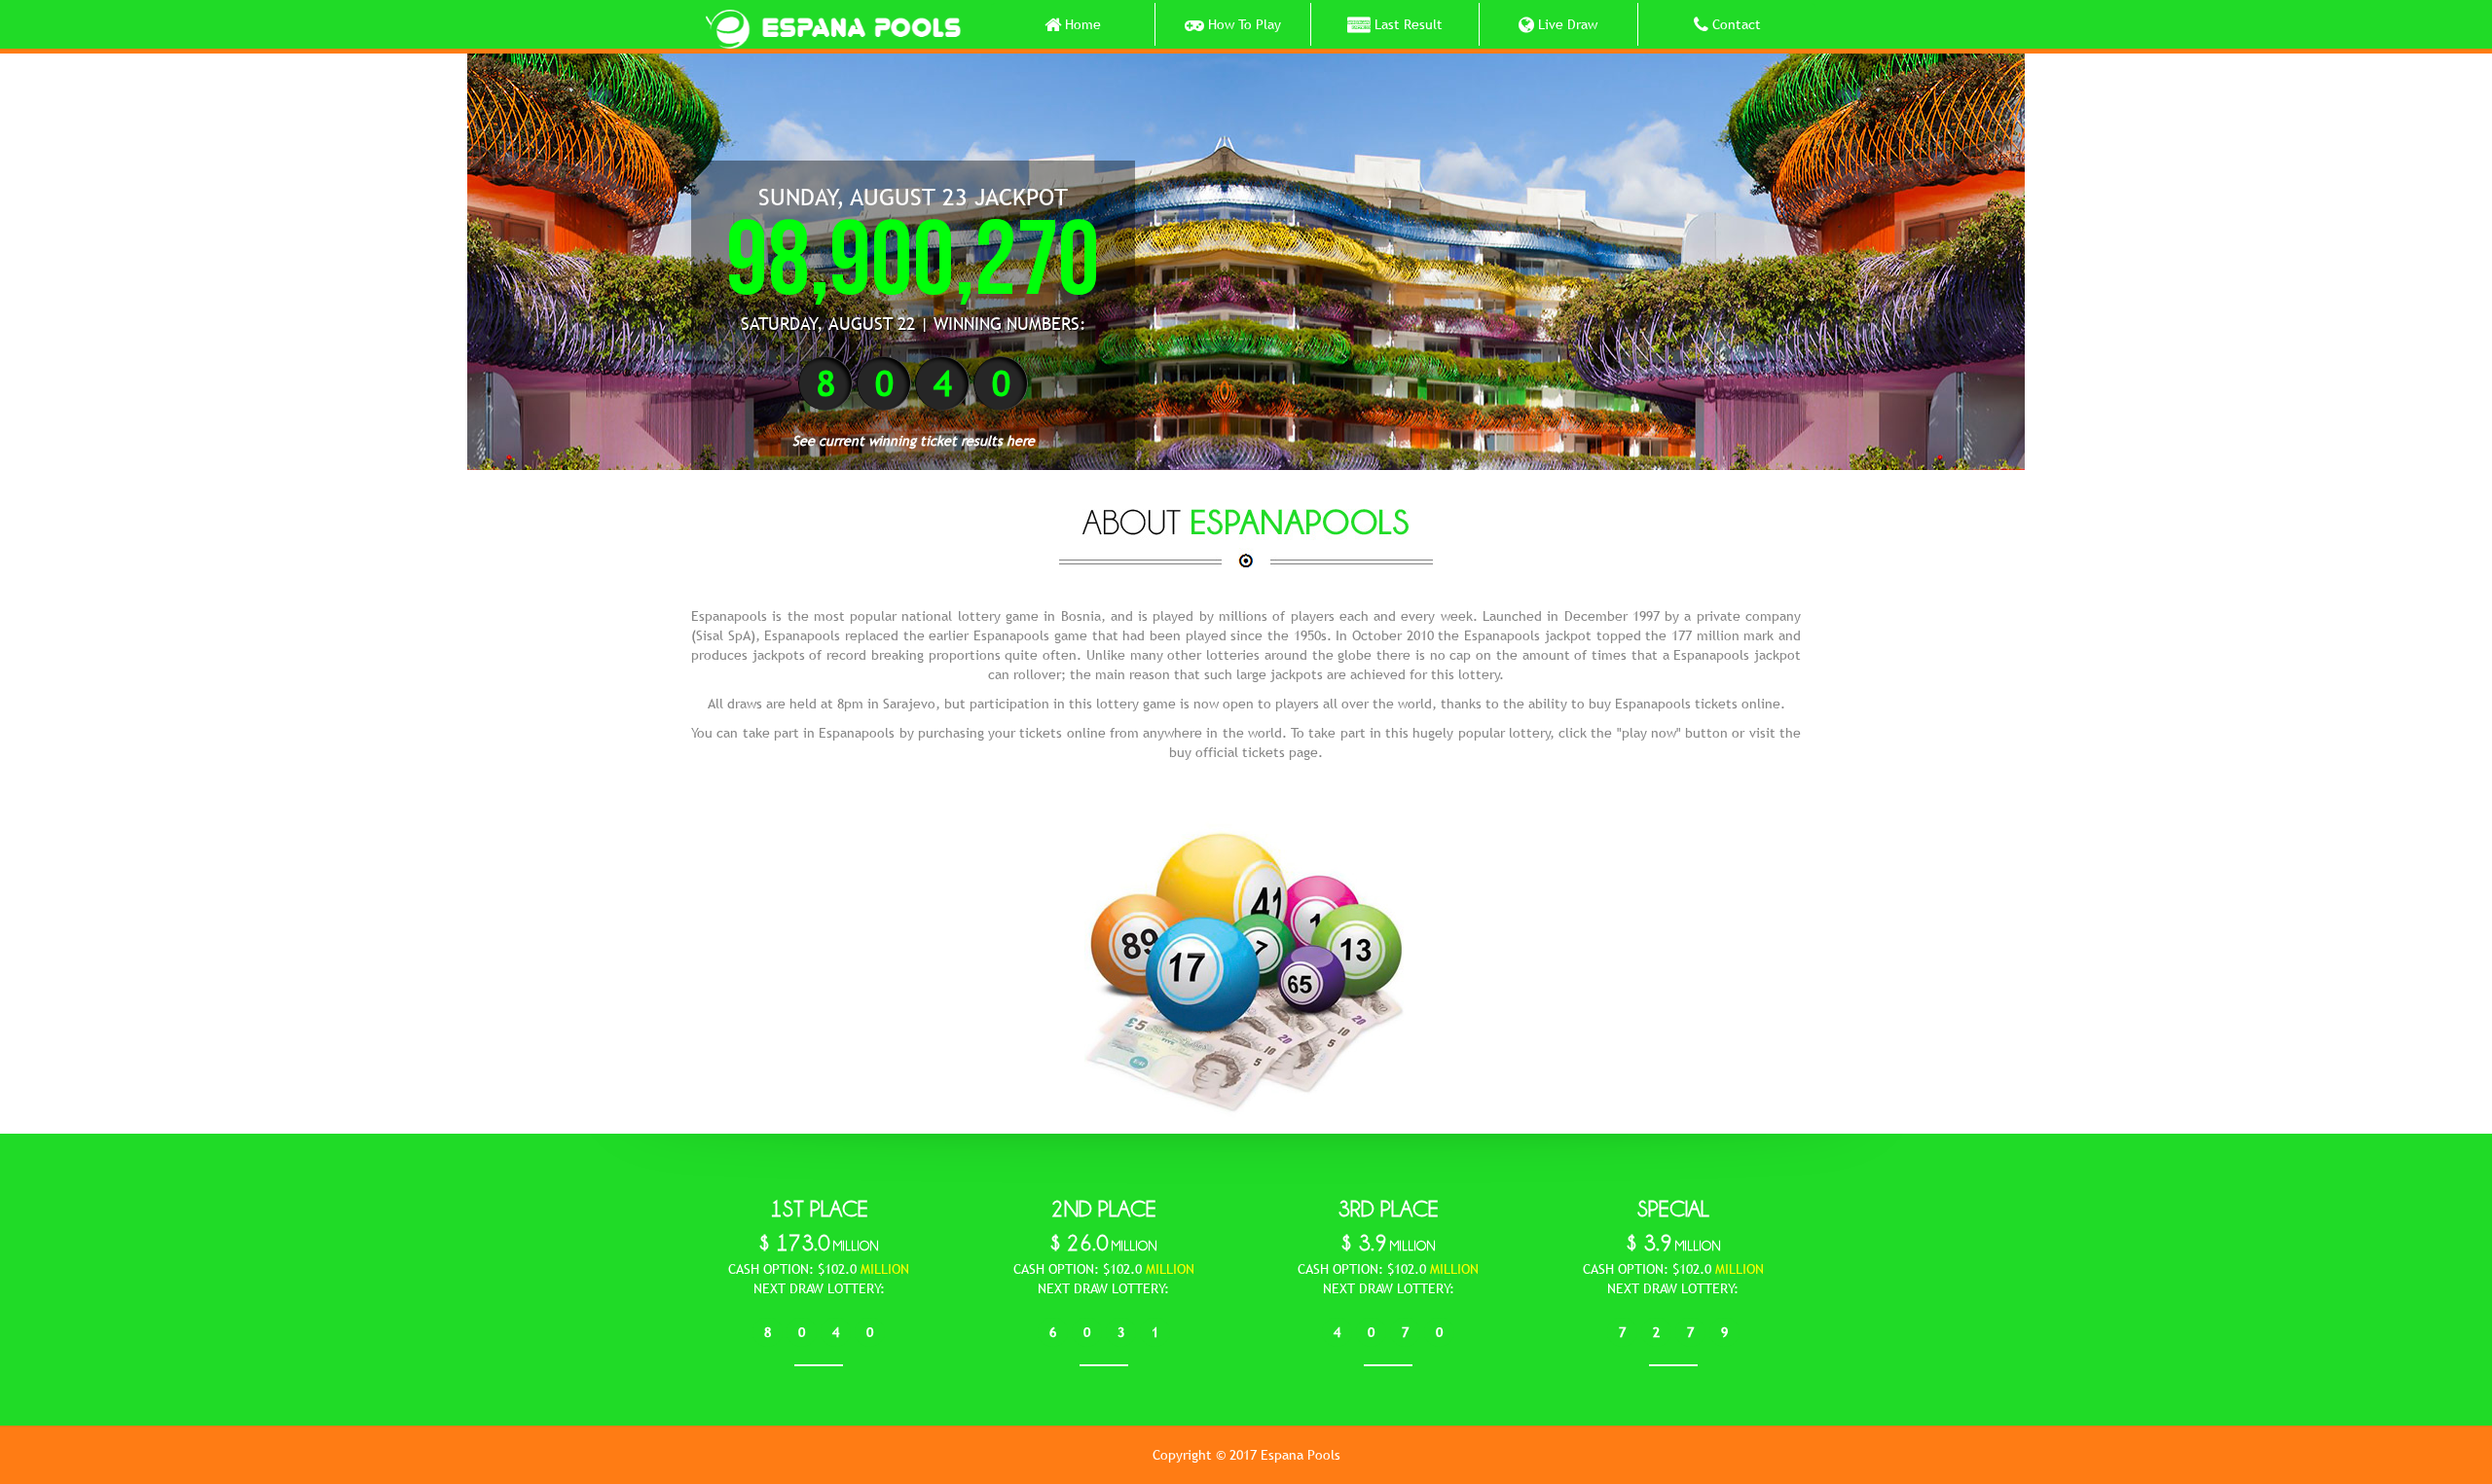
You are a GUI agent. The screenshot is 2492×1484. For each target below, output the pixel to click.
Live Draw (1566, 24)
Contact (1735, 24)
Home (1081, 24)
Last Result (1407, 24)
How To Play (1243, 24)
